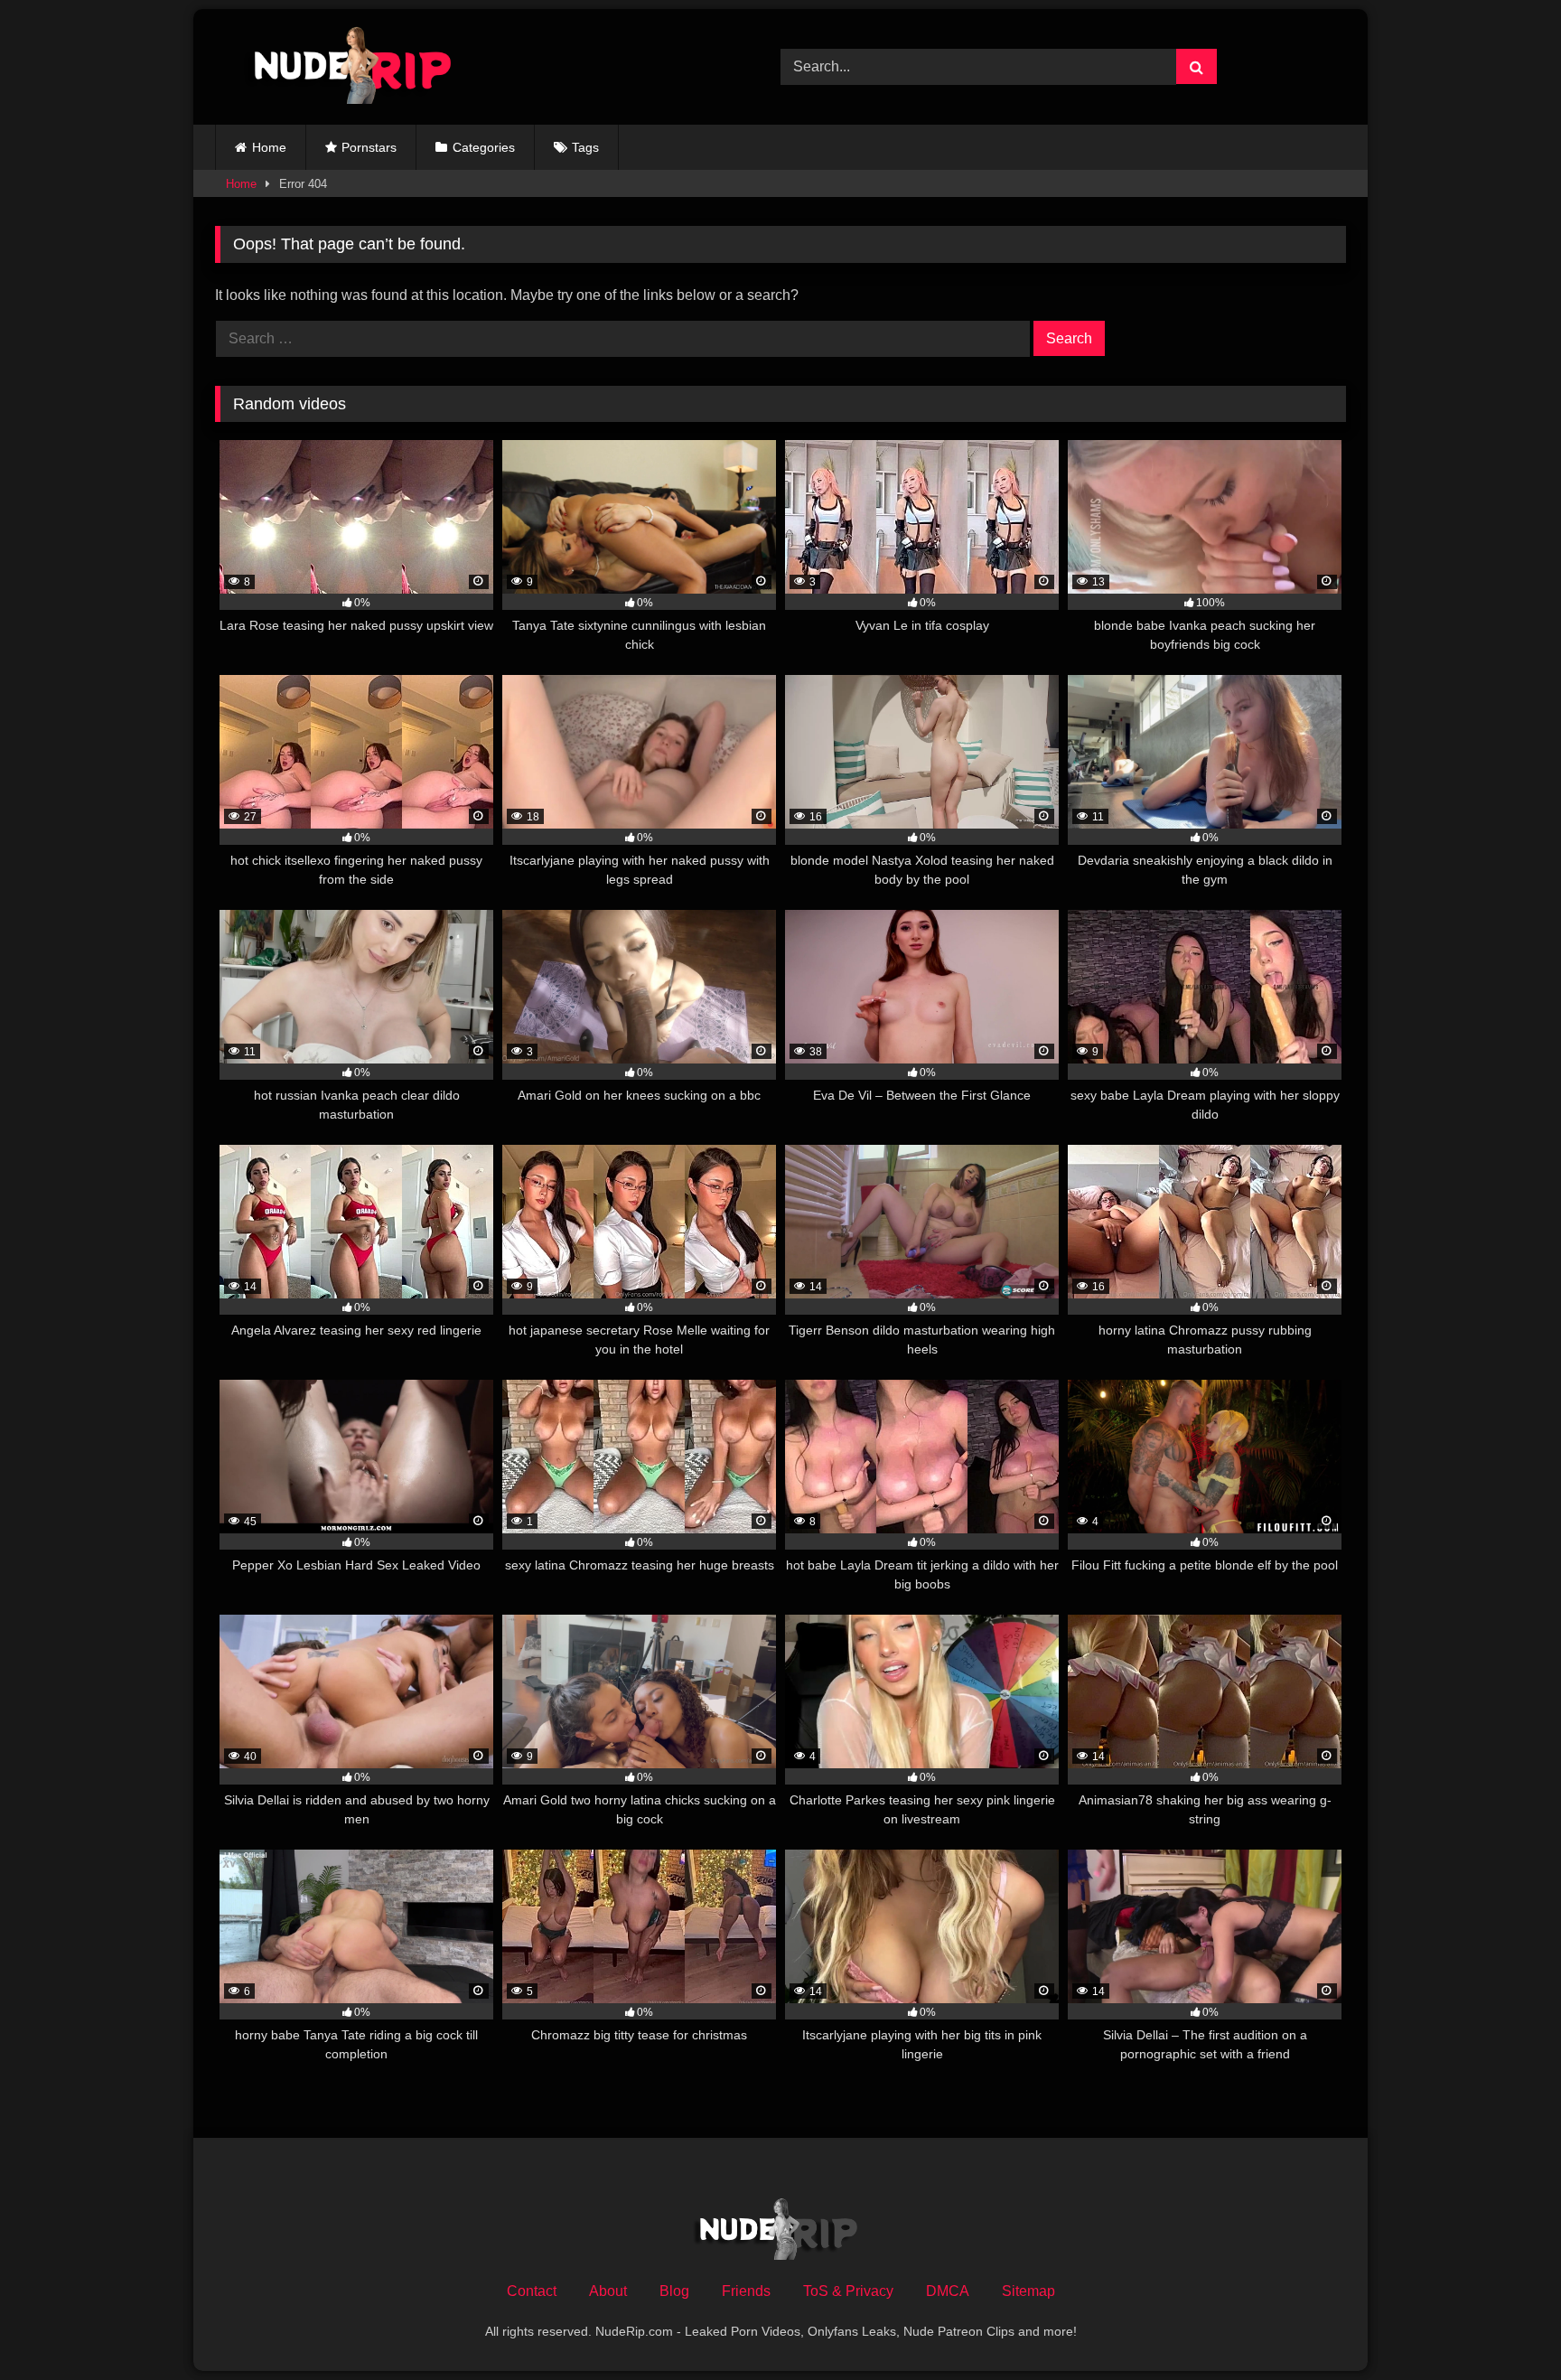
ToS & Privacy (848, 2291)
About (608, 2291)
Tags (585, 147)
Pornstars (369, 147)
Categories (484, 147)
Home (269, 147)
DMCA (948, 2291)
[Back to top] (1505, 2326)
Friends (746, 2291)
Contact (532, 2291)
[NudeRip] (341, 67)
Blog (674, 2291)
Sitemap (1028, 2291)
